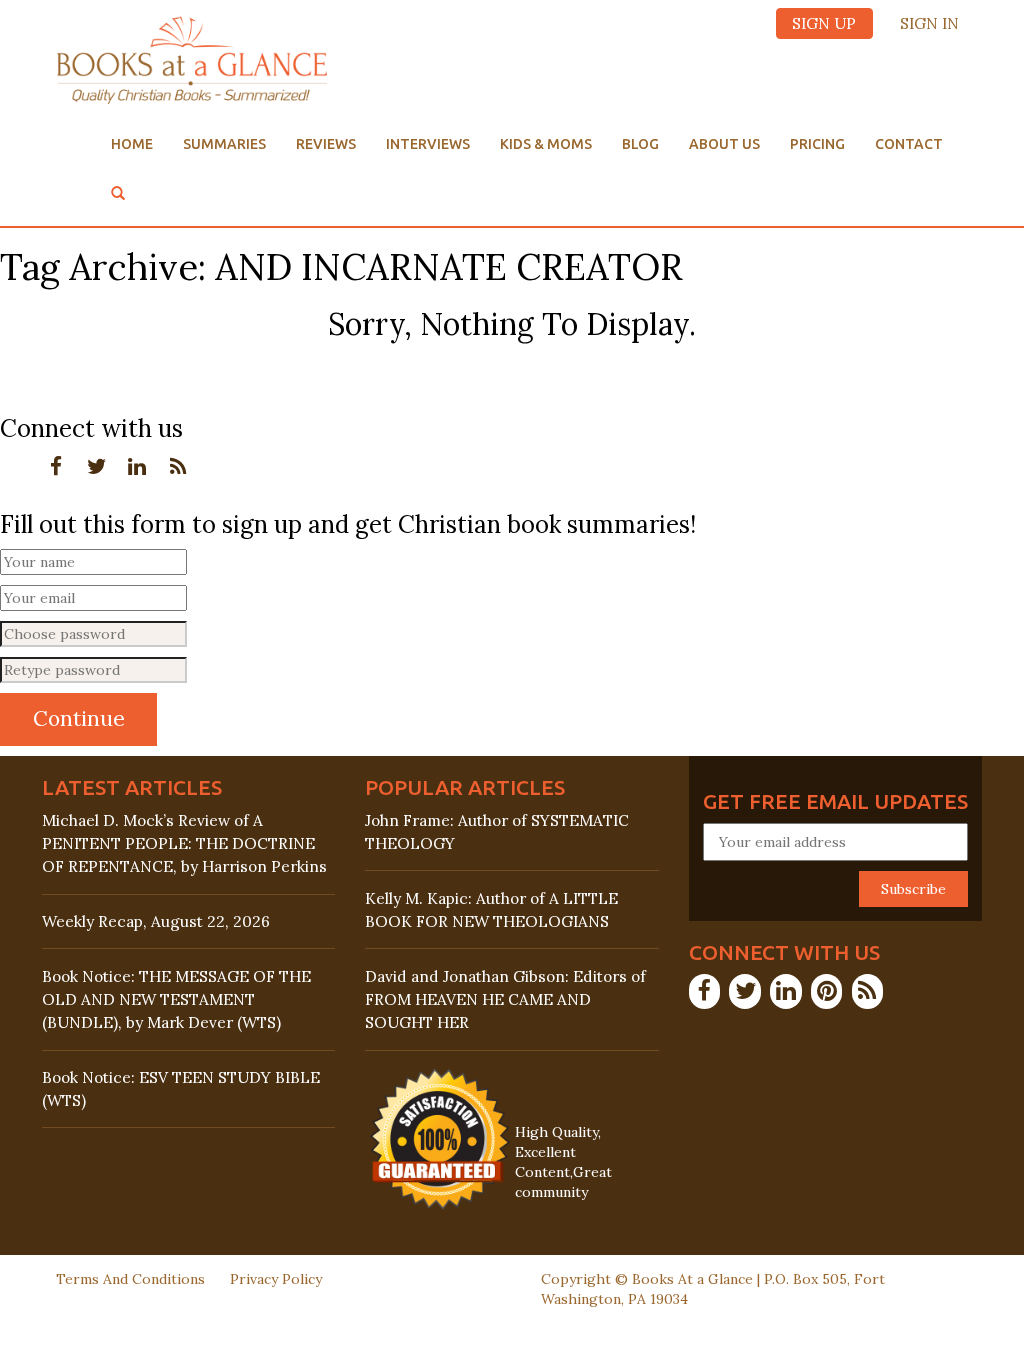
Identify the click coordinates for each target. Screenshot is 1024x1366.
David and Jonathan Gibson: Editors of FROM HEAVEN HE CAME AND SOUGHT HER (505, 999)
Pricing (817, 144)
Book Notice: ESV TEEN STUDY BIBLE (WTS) (181, 1089)
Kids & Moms (546, 144)
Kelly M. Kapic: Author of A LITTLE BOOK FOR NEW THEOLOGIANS (491, 910)
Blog (640, 144)
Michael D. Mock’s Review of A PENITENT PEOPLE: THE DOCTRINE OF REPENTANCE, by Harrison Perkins (184, 843)
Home (132, 144)
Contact (909, 144)
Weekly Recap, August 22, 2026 (156, 921)
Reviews (326, 144)
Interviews (428, 144)
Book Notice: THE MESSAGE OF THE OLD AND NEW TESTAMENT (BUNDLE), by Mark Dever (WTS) (176, 999)
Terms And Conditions (130, 1279)
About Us (724, 144)
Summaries (224, 144)
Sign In (929, 23)
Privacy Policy (276, 1279)
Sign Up (824, 23)
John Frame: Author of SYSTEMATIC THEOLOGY (497, 832)
